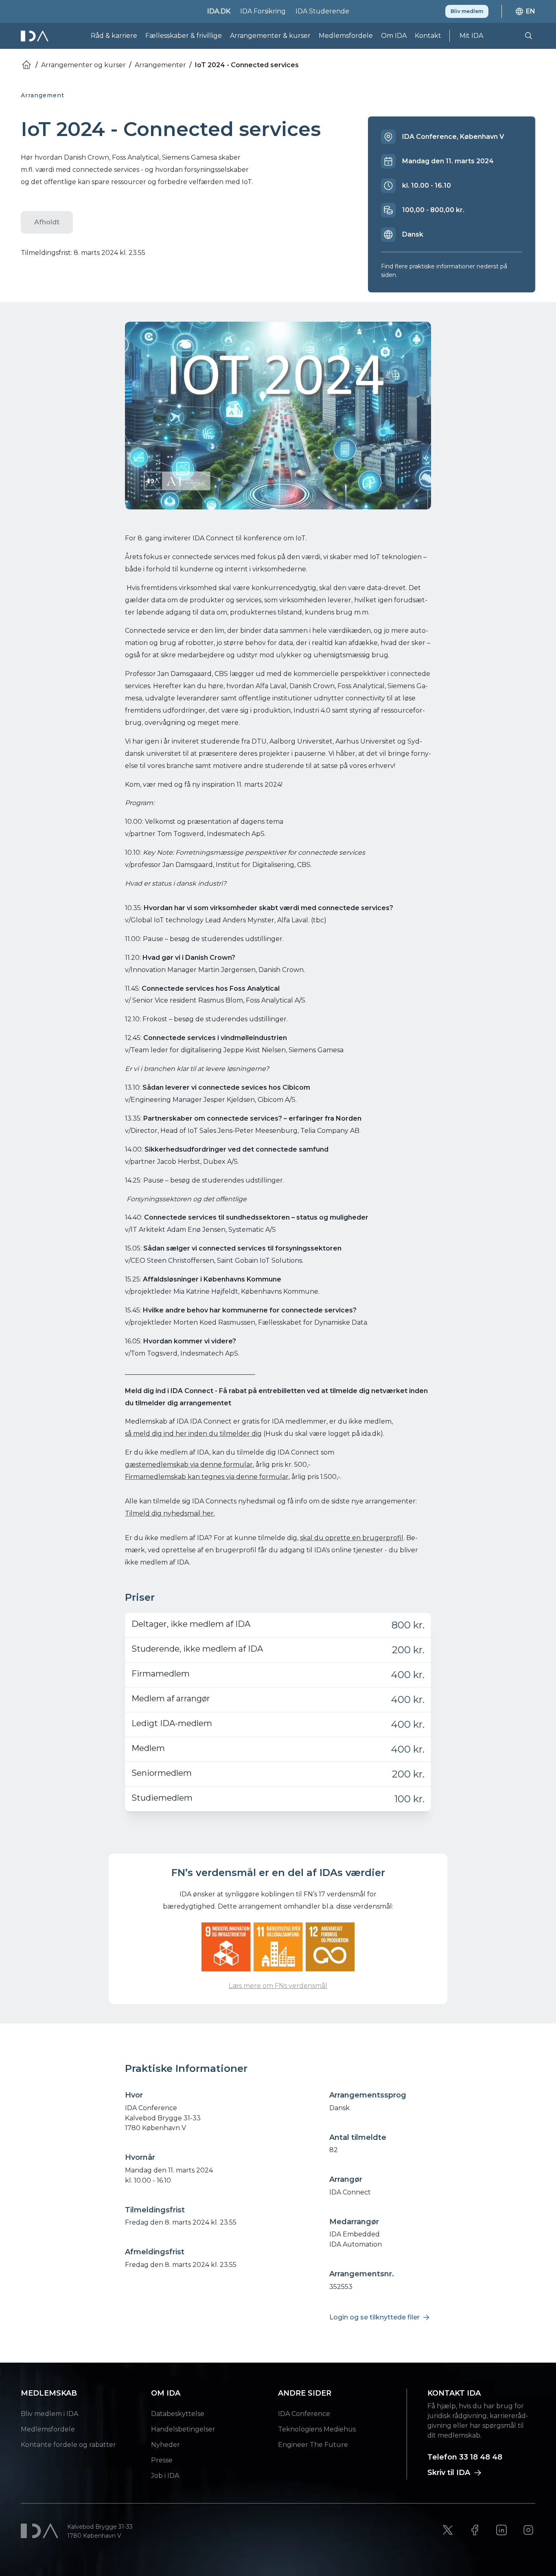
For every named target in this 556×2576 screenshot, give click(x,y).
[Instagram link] (528, 2530)
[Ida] (35, 36)
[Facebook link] (475, 2530)
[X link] (448, 2530)
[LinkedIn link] (501, 2530)
